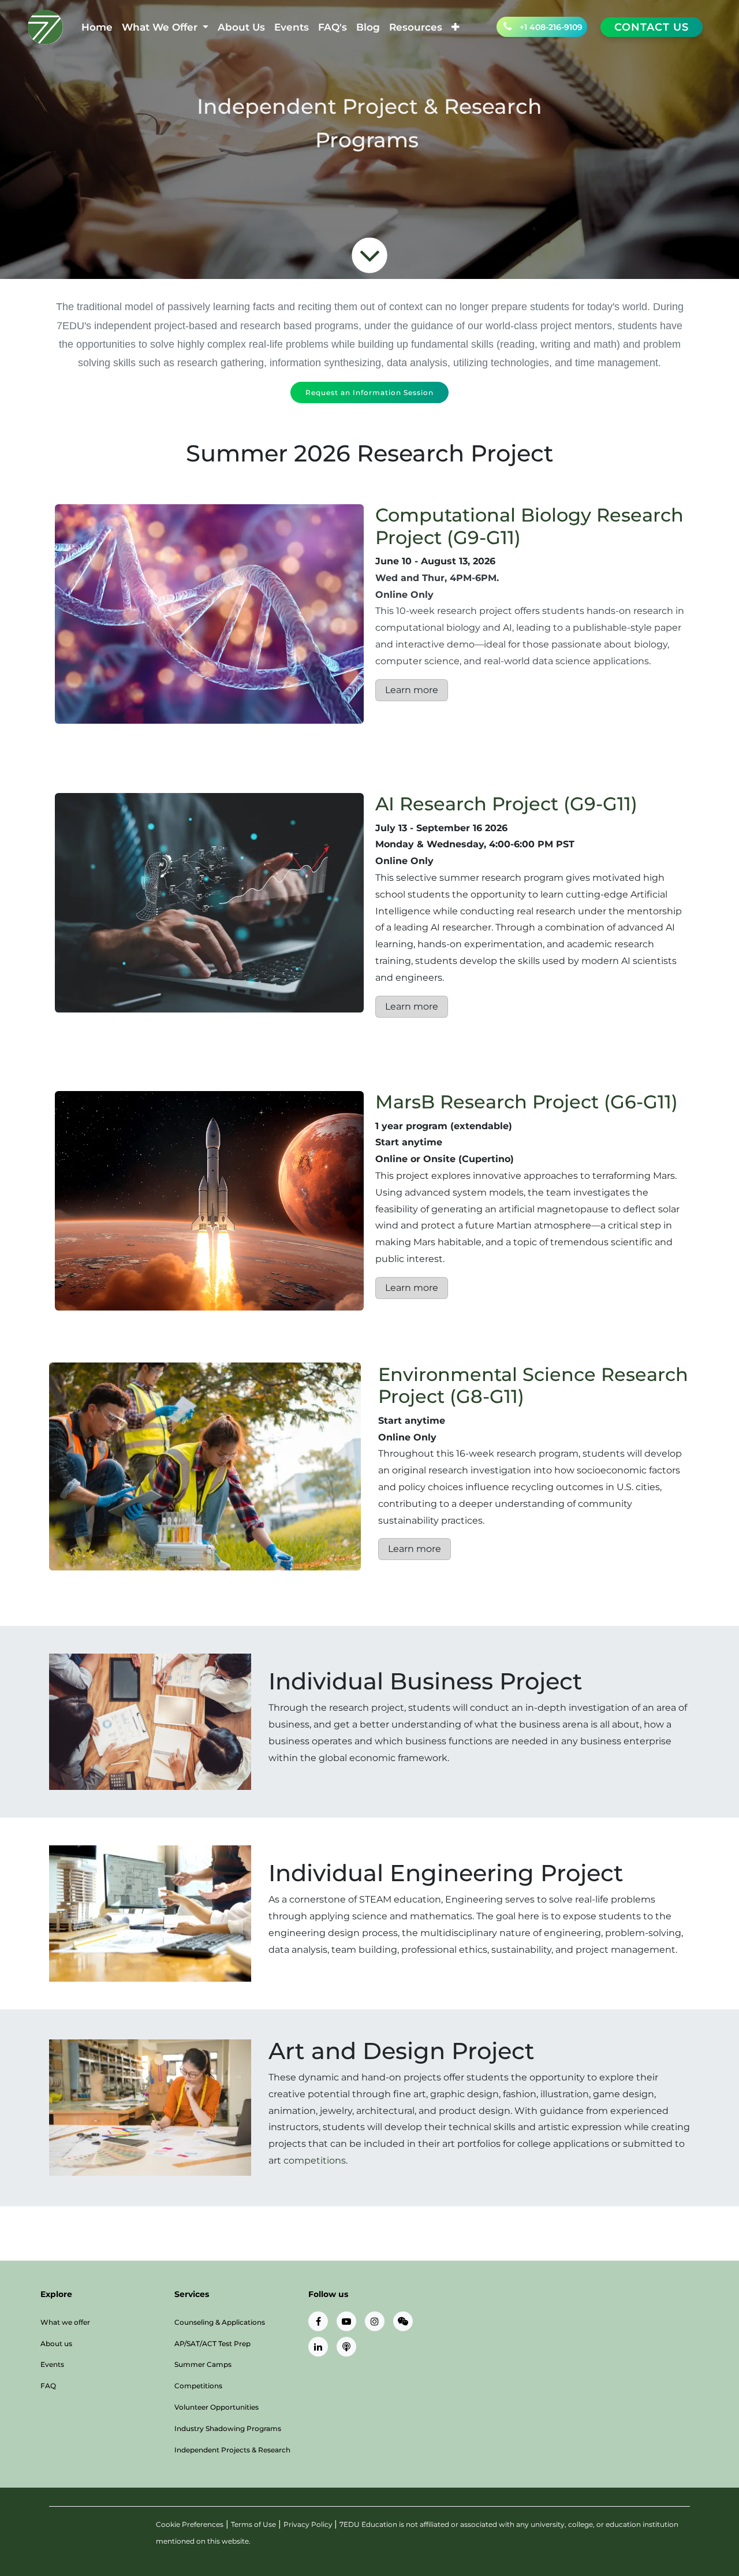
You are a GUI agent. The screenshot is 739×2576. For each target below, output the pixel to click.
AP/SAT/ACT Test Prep (212, 2344)
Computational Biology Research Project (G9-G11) (529, 526)
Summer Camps (203, 2364)
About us (56, 2344)
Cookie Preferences (190, 2524)
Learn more (412, 690)
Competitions (198, 2386)
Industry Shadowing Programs (228, 2428)
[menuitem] (97, 27)
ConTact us (652, 27)
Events (52, 2364)
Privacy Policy (309, 2524)
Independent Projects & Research (232, 2450)
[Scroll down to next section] (369, 255)
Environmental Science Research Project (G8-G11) (533, 1385)
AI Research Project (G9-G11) (506, 804)
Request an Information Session (369, 392)
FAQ (48, 2386)
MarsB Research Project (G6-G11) (527, 1102)
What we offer (65, 2322)
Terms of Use (253, 2524)
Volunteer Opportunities (217, 2407)
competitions (315, 2160)
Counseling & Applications (220, 2322)
